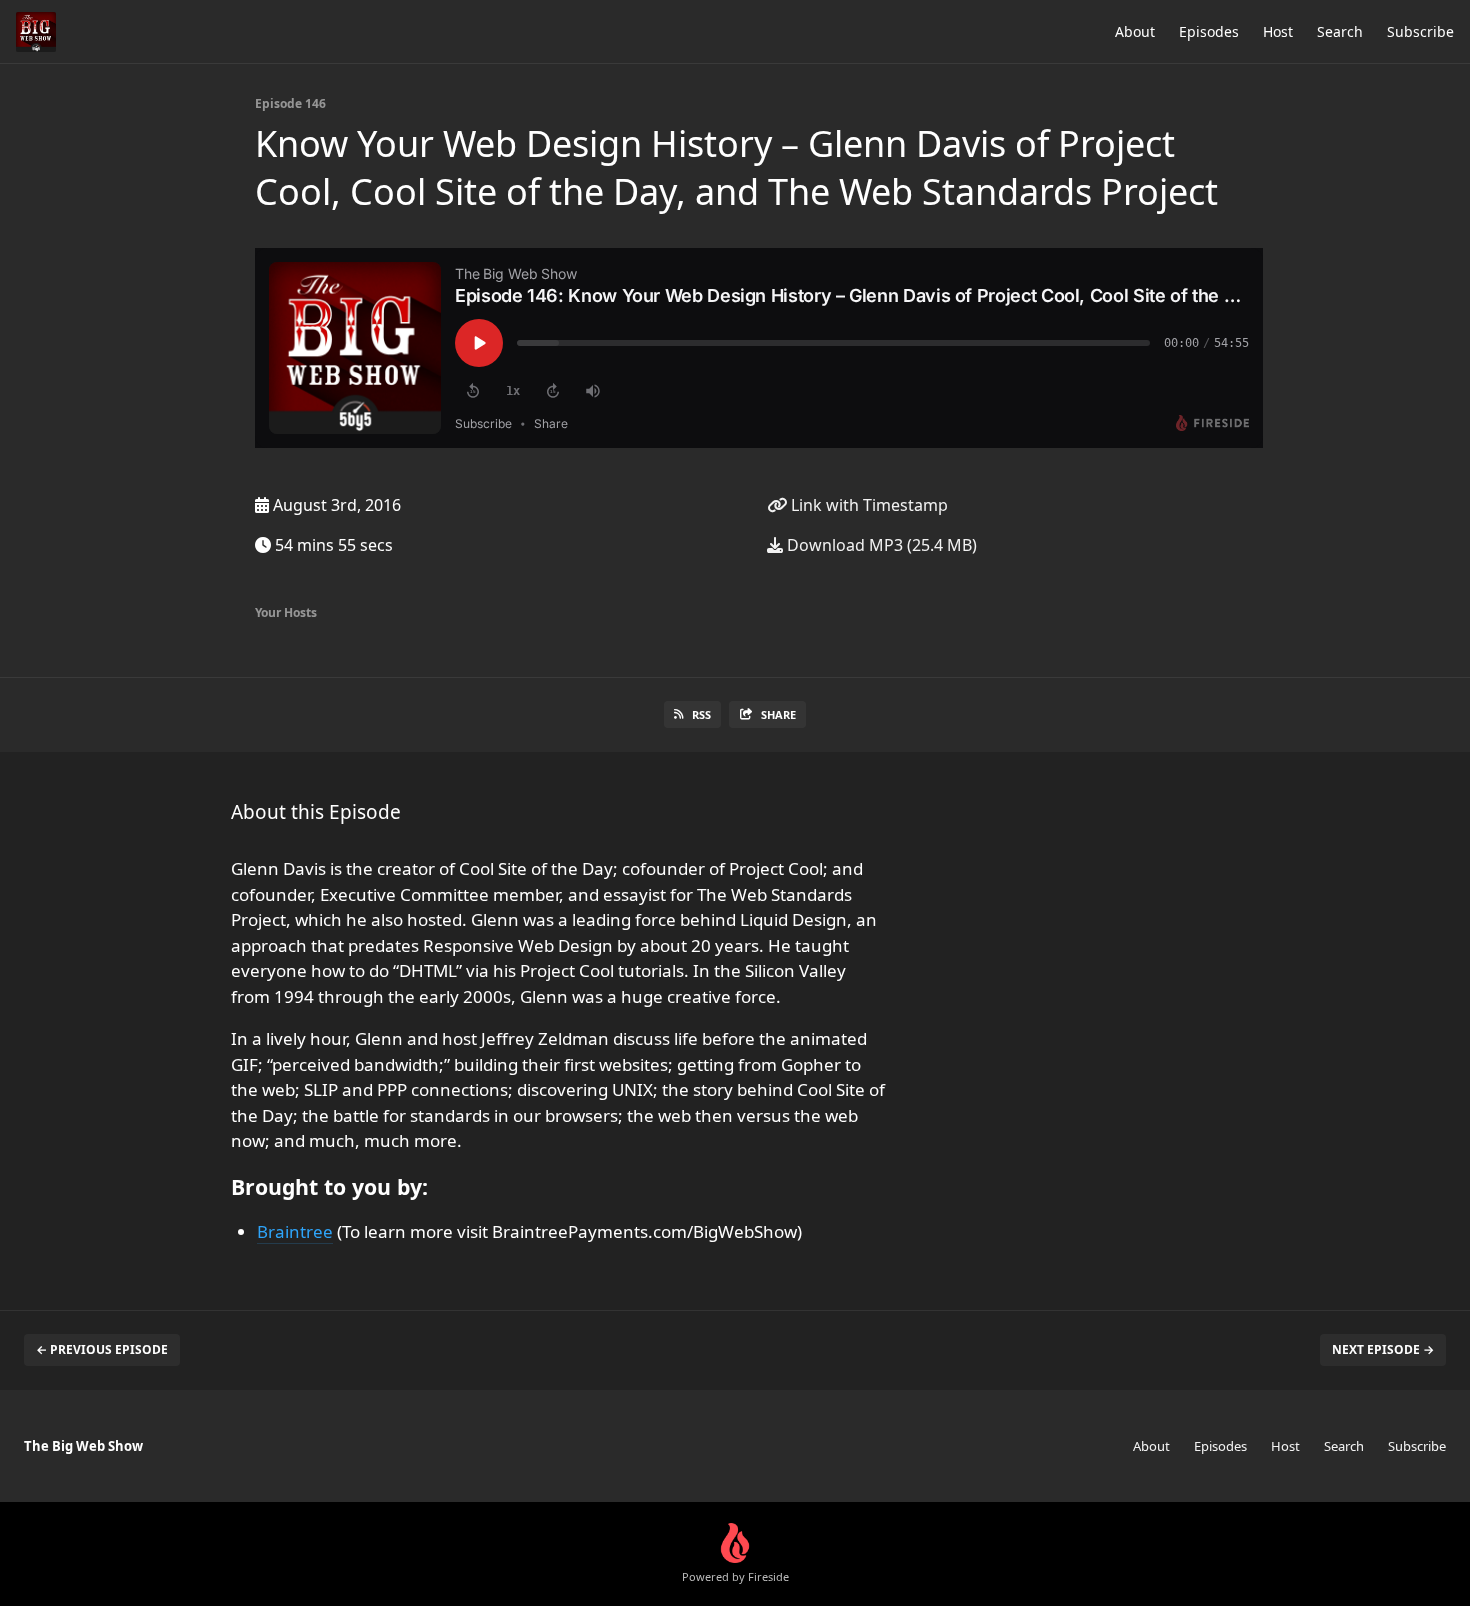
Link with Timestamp (867, 505)
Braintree (295, 1231)
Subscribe (1420, 31)
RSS (701, 714)
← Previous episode (102, 1349)
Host (1278, 31)
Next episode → (1383, 1349)
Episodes (1209, 31)
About (1135, 31)
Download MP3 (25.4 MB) (880, 545)
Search (1340, 31)
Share (778, 714)
